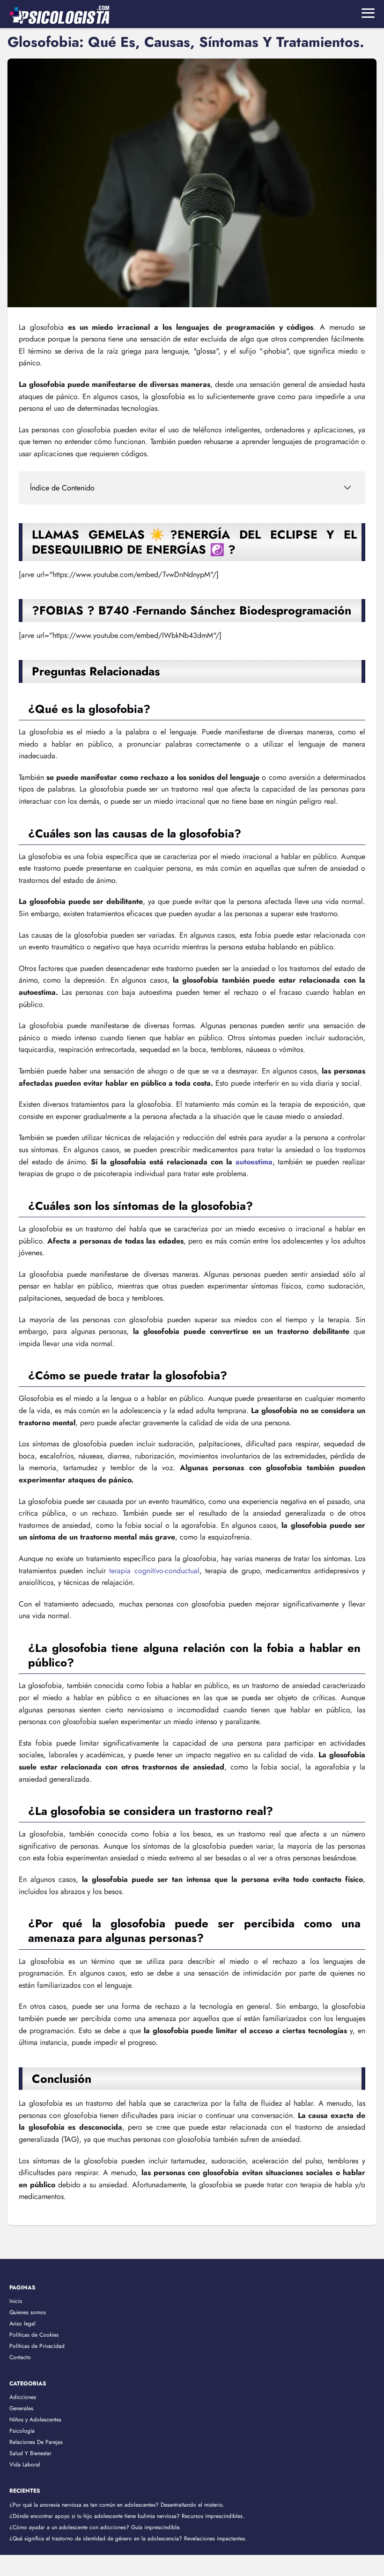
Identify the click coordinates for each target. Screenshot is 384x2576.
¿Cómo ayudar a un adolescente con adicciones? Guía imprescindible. (95, 2527)
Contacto (20, 2357)
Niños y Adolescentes (35, 2420)
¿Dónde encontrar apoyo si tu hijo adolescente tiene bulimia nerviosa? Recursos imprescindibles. (127, 2516)
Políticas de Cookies (34, 2335)
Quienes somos (28, 2312)
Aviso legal (22, 2324)
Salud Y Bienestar (30, 2453)
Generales (21, 2408)
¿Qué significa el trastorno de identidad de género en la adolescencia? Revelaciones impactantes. (128, 2539)
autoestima (254, 1162)
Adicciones (23, 2397)
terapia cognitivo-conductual (154, 1571)
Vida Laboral (25, 2465)
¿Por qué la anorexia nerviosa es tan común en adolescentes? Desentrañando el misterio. (117, 2505)
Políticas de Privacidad (37, 2346)
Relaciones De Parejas (36, 2442)
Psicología (22, 2431)
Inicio (16, 2301)
